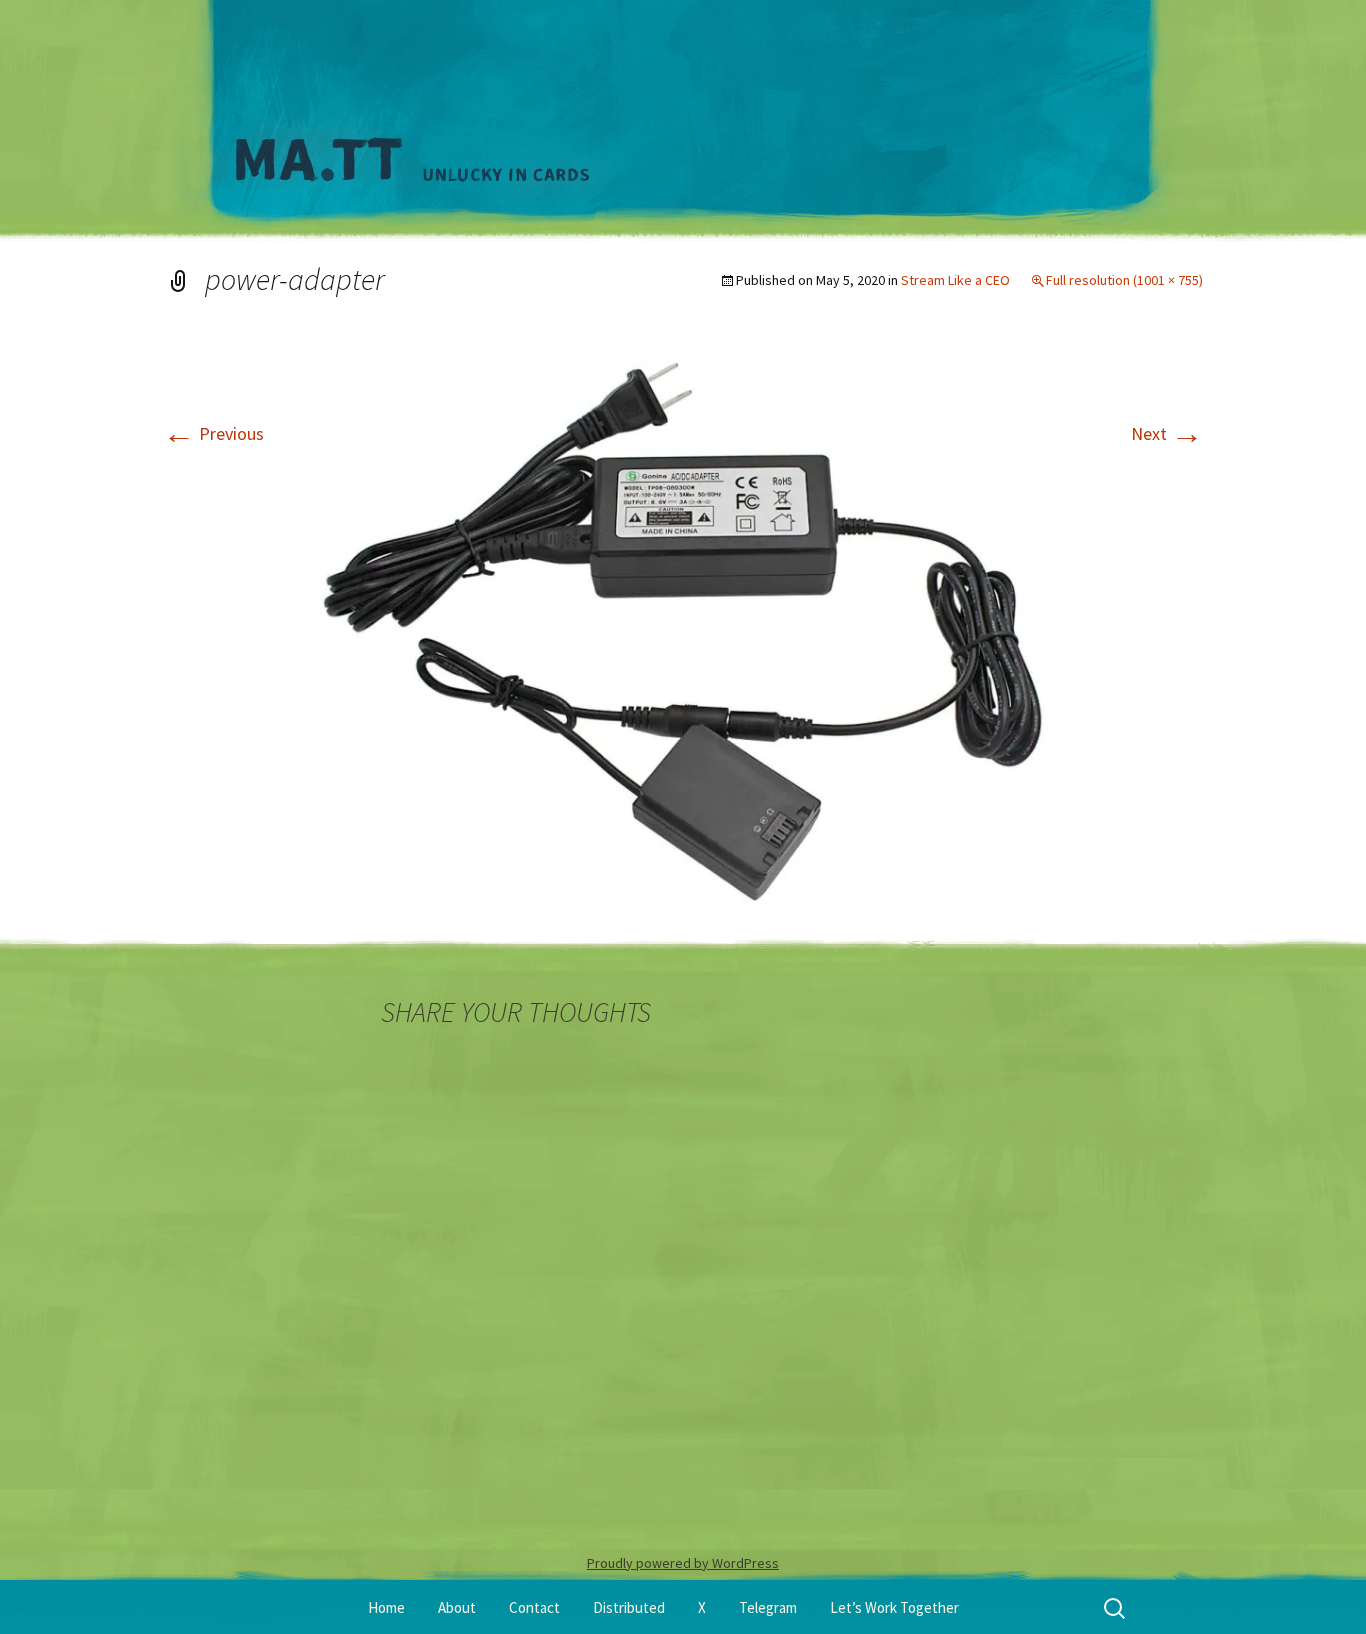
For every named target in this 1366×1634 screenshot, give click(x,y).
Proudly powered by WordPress (683, 1563)
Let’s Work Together (894, 1607)
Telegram (768, 1607)
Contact (534, 1607)
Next (1167, 433)
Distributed (629, 1607)
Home (386, 1607)
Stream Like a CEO (955, 280)
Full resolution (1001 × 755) (1124, 280)
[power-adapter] (683, 628)
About (457, 1607)
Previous (213, 433)
